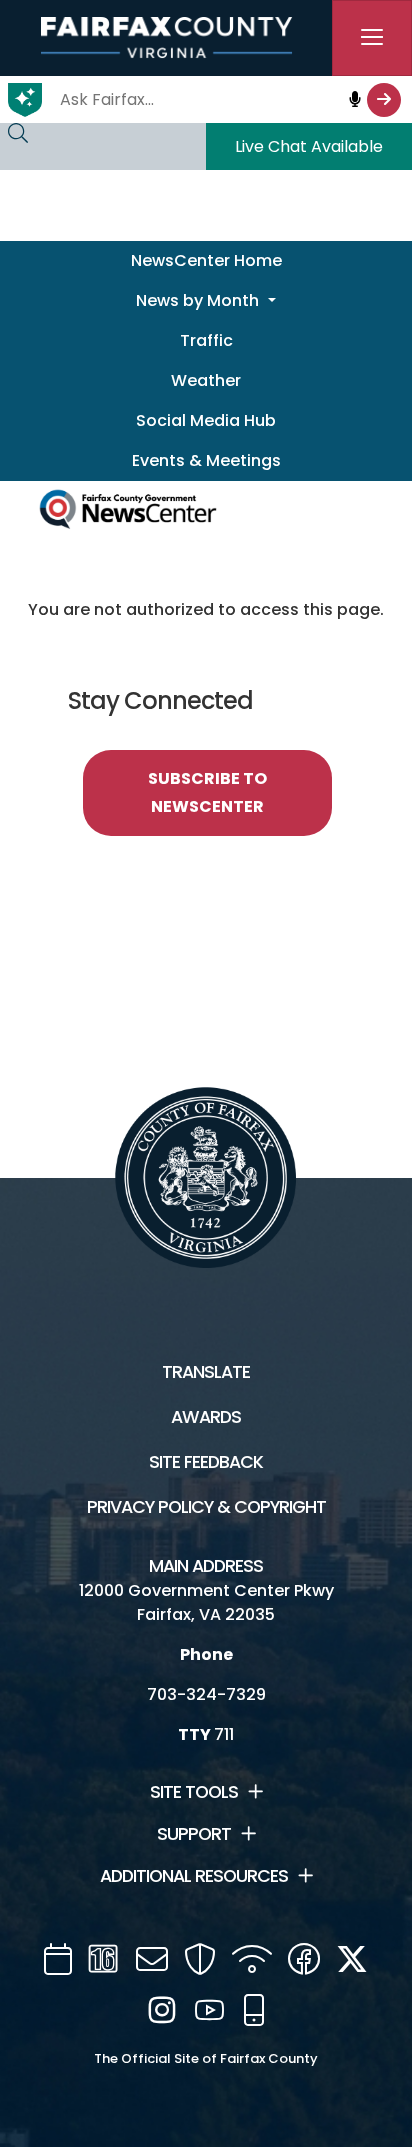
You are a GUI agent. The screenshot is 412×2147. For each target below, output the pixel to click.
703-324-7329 (206, 1694)
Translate (206, 1372)
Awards (206, 1417)
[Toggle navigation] (372, 38)
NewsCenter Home (206, 260)
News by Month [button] (199, 300)
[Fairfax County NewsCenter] (127, 506)
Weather (206, 380)
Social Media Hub (206, 420)
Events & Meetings (206, 460)
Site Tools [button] (194, 1792)
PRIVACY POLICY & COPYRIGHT (206, 1507)
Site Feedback (206, 1462)
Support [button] (194, 1834)
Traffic (206, 340)
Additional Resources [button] (194, 1876)
